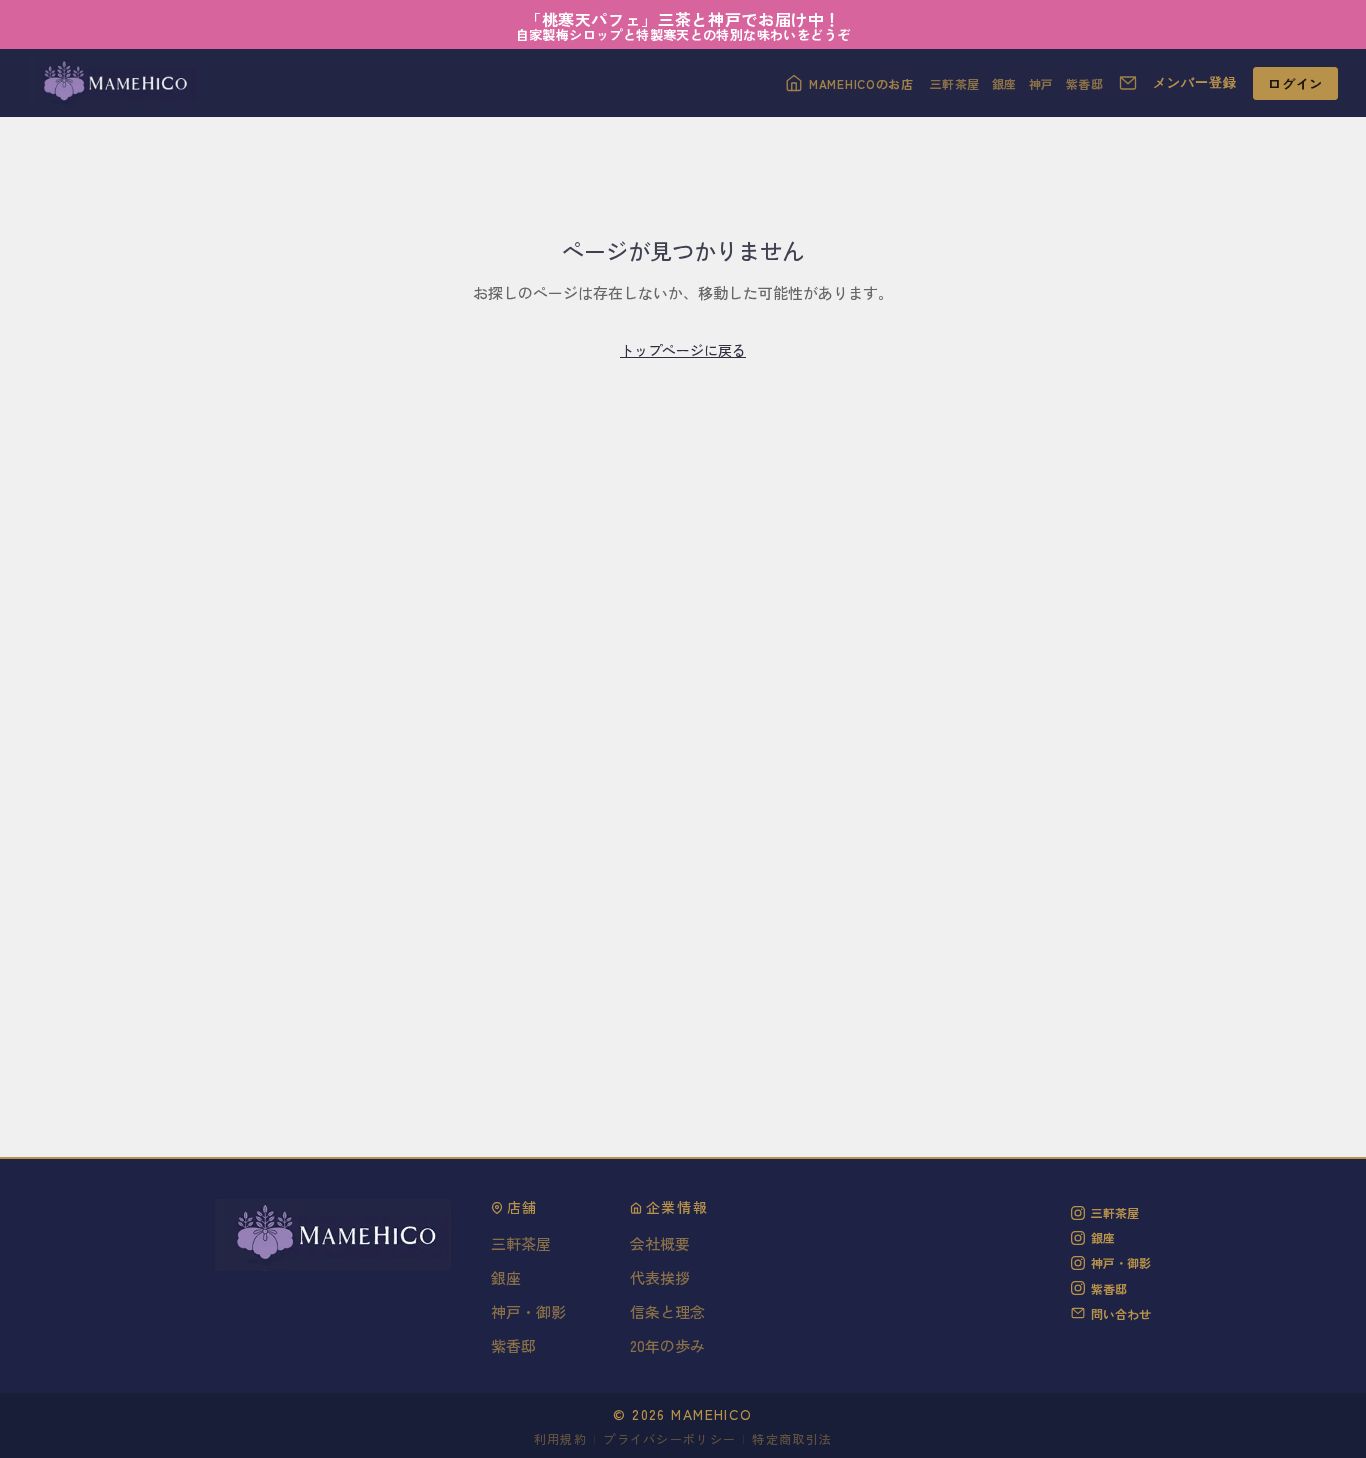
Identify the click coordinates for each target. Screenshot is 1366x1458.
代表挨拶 (660, 1277)
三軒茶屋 (955, 83)
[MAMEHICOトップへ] (113, 83)
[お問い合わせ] (1128, 83)
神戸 (1041, 83)
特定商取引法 (792, 1438)
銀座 (1004, 83)
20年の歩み (667, 1345)
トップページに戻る (683, 350)
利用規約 (560, 1438)
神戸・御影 (528, 1311)
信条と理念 (667, 1311)
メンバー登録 (1195, 82)
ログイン (1295, 83)
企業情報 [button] (677, 1208)
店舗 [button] (522, 1208)
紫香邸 (1084, 83)
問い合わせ (1121, 1313)
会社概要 (660, 1243)
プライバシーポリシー (669, 1438)
